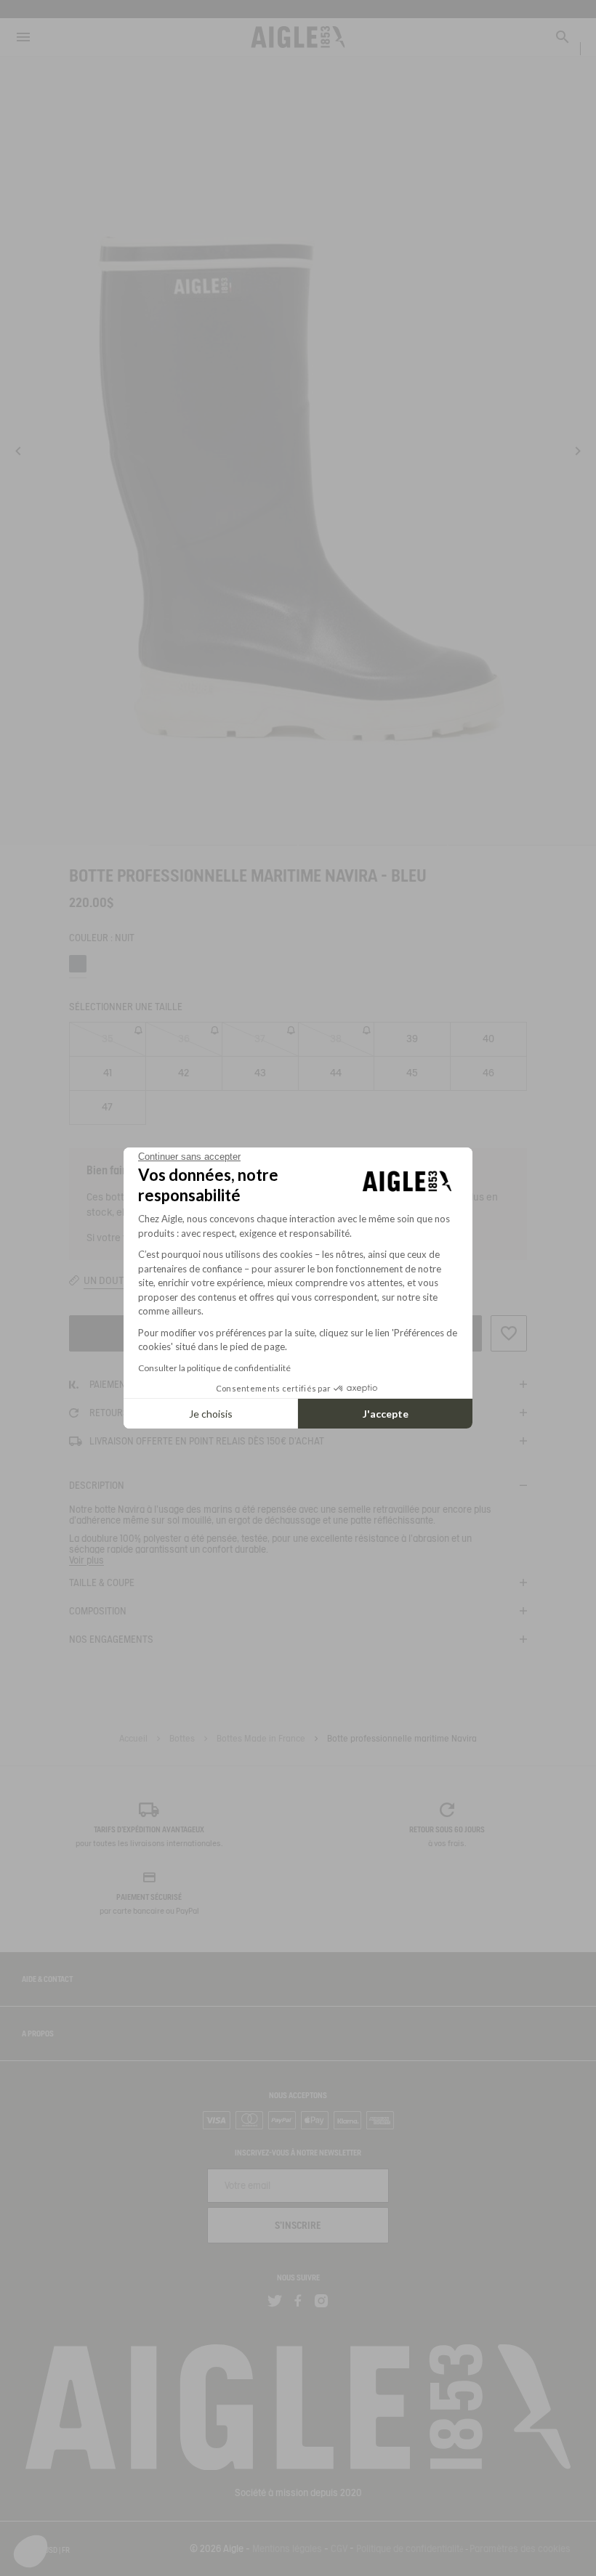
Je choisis (211, 1414)
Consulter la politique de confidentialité (214, 1368)
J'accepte (386, 1414)
